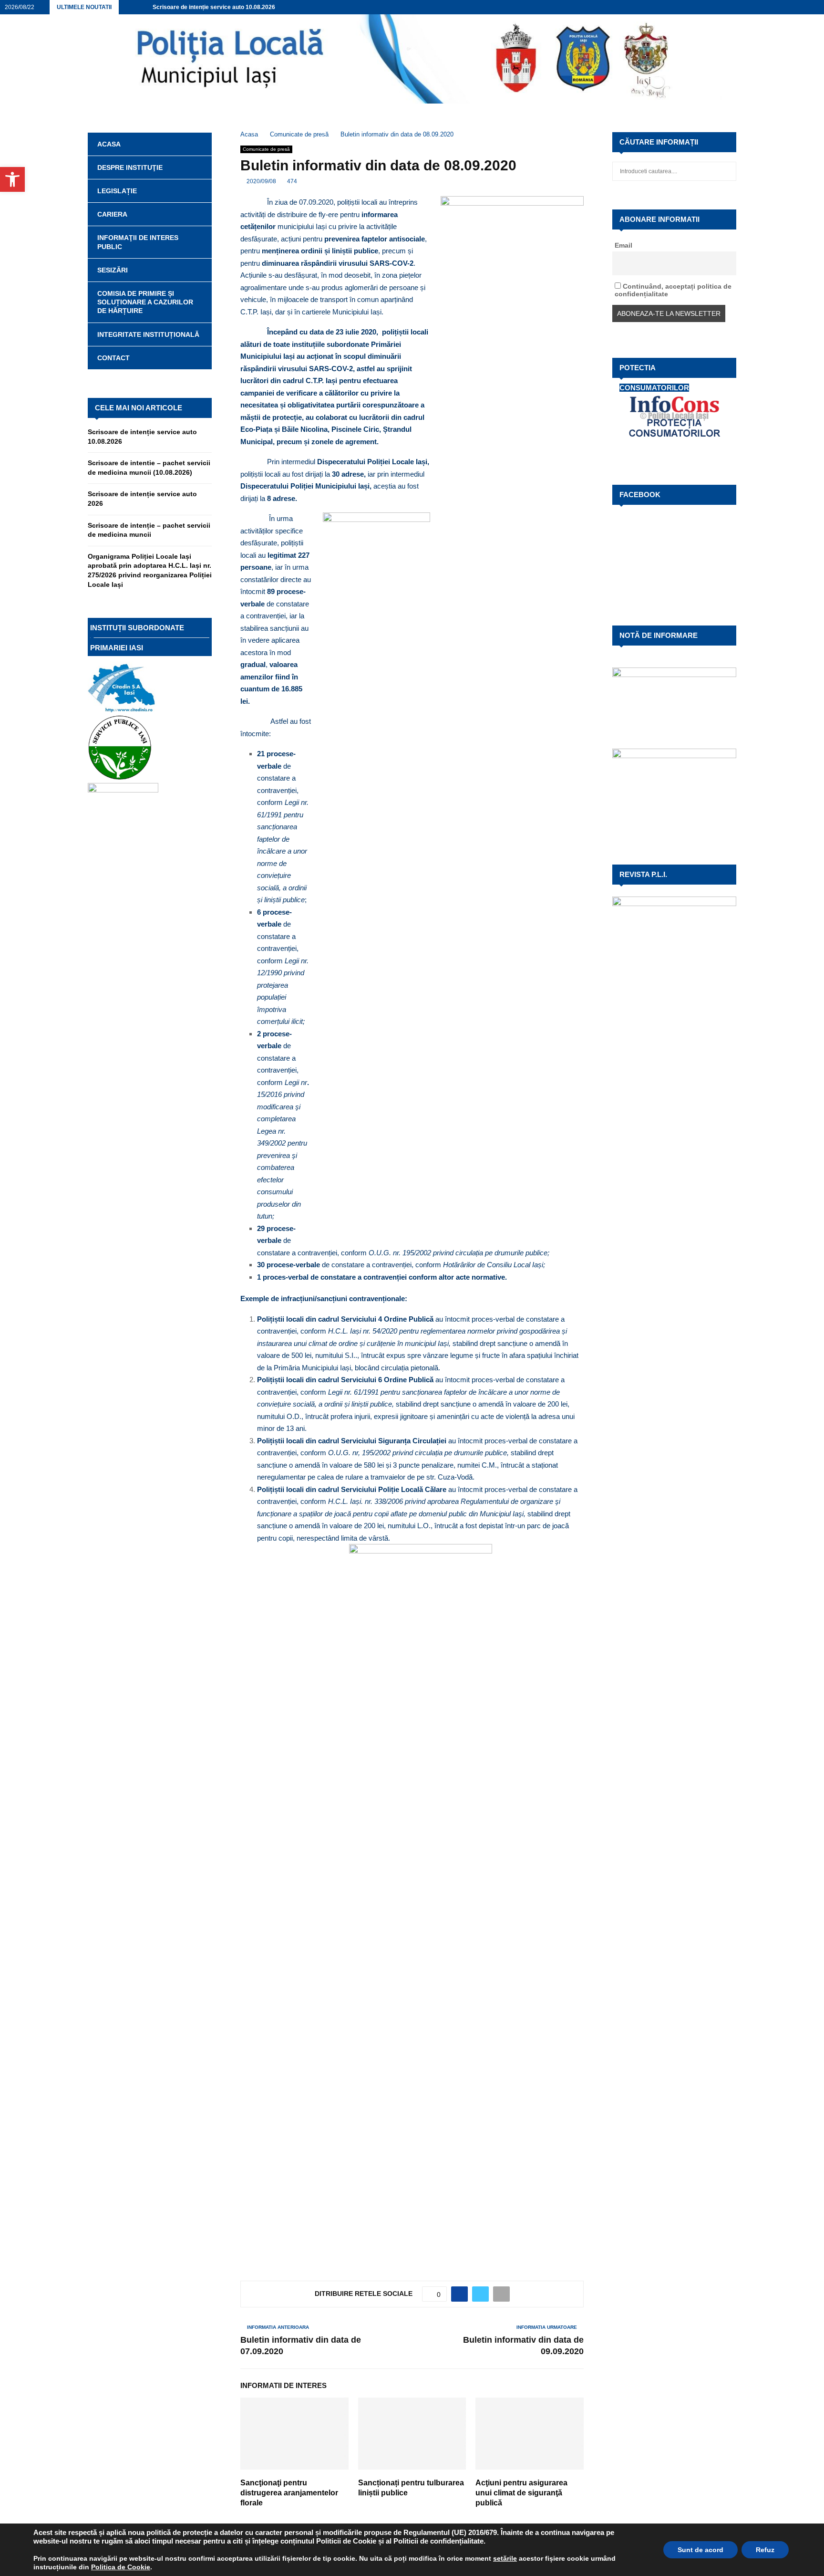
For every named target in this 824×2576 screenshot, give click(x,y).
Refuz (765, 2550)
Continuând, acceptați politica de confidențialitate (673, 290)
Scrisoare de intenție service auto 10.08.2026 (214, 7)
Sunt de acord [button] (700, 2550)
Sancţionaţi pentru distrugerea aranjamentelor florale (289, 2493)
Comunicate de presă (266, 149)
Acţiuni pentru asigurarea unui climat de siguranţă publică (521, 2493)
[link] (505, 2558)
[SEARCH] (726, 171)
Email (623, 245)
